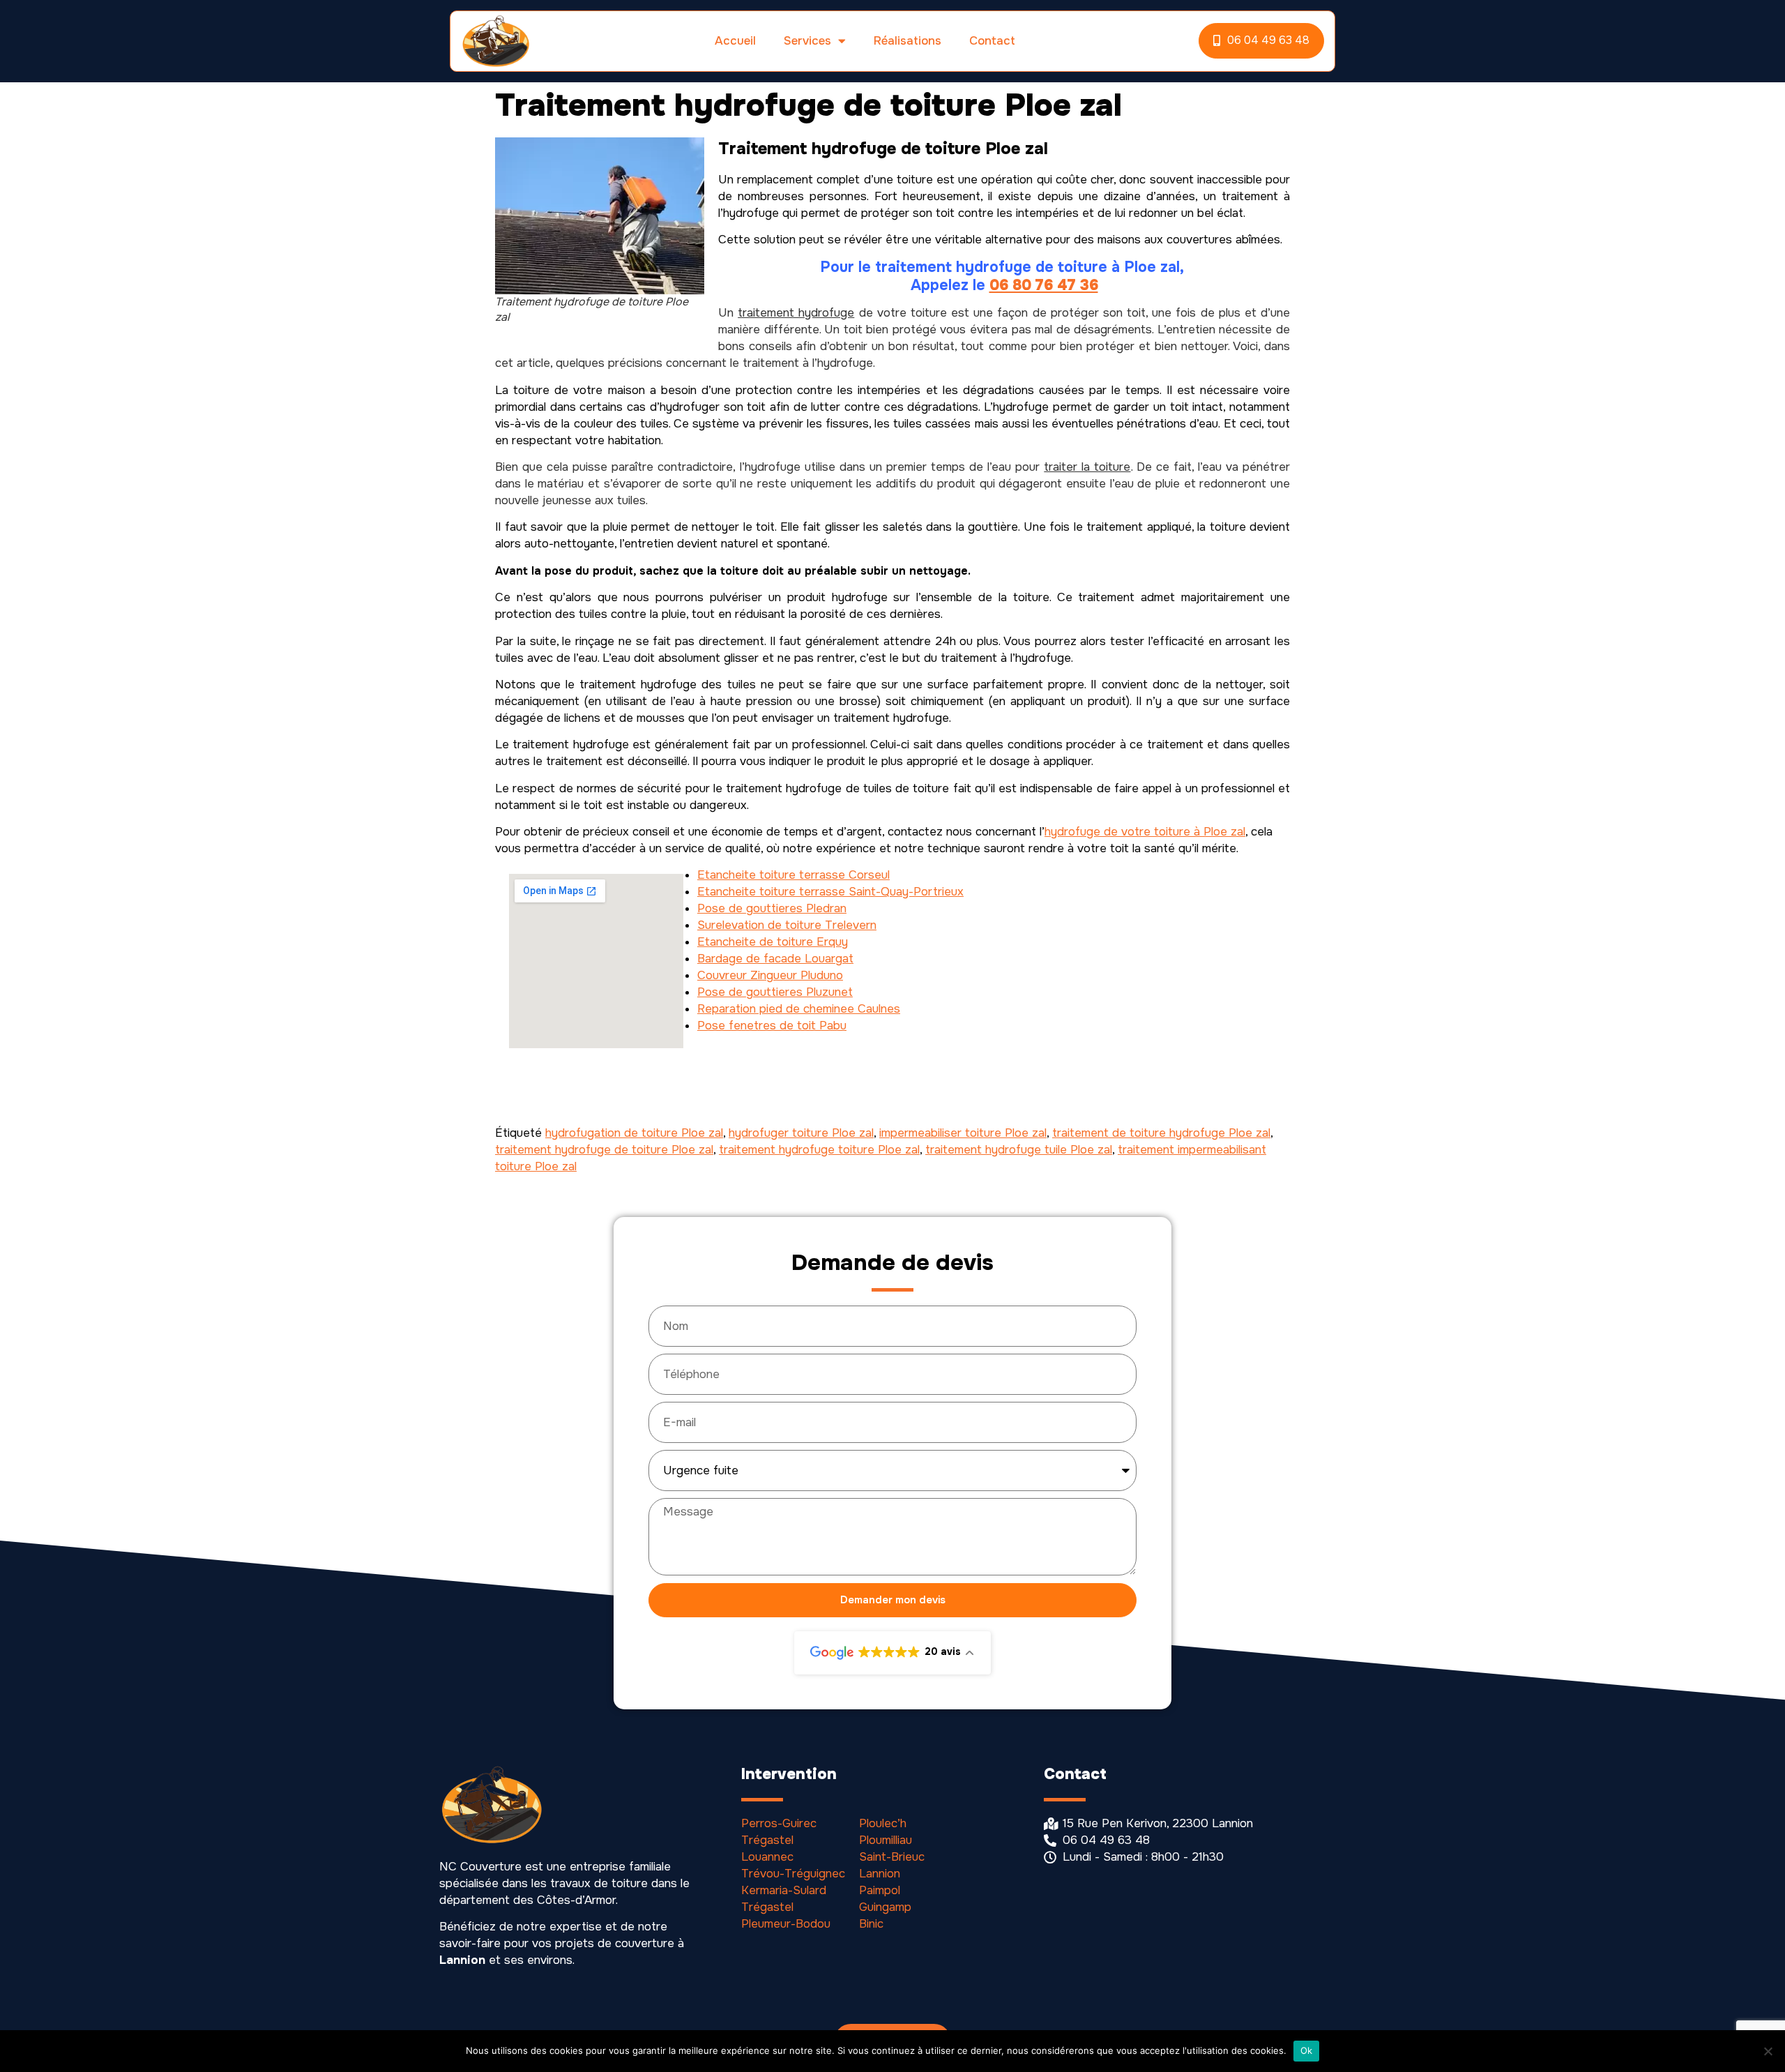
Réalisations (907, 41)
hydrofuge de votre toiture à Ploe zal (1145, 832)
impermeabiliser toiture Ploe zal (963, 1133)
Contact (992, 41)
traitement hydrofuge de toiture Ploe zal (604, 1150)
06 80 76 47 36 (1044, 285)
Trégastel (767, 1840)
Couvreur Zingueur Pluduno (770, 975)
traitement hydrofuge (796, 313)
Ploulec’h (883, 1823)
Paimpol (880, 1890)
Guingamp (885, 1907)
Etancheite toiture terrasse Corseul (793, 875)
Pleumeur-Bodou (786, 1924)
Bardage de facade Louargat (775, 959)
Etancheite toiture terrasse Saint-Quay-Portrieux (830, 892)
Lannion (880, 1874)
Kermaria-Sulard (784, 1890)
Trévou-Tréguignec (793, 1874)
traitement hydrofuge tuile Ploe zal (1019, 1150)
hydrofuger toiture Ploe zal (801, 1133)
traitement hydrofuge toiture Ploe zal (819, 1150)
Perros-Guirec (779, 1823)
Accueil (735, 41)
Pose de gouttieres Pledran (772, 908)
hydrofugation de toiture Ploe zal (634, 1133)
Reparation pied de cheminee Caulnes (799, 1009)
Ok (1307, 2050)
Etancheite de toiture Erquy (773, 942)
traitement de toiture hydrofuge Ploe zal (1161, 1133)
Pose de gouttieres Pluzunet (775, 992)
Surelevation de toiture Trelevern (787, 925)
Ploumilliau (886, 1840)
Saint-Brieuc (892, 1857)
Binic (871, 1924)
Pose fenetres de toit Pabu (772, 1026)
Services (807, 41)
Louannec (767, 1857)
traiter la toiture (1087, 467)
